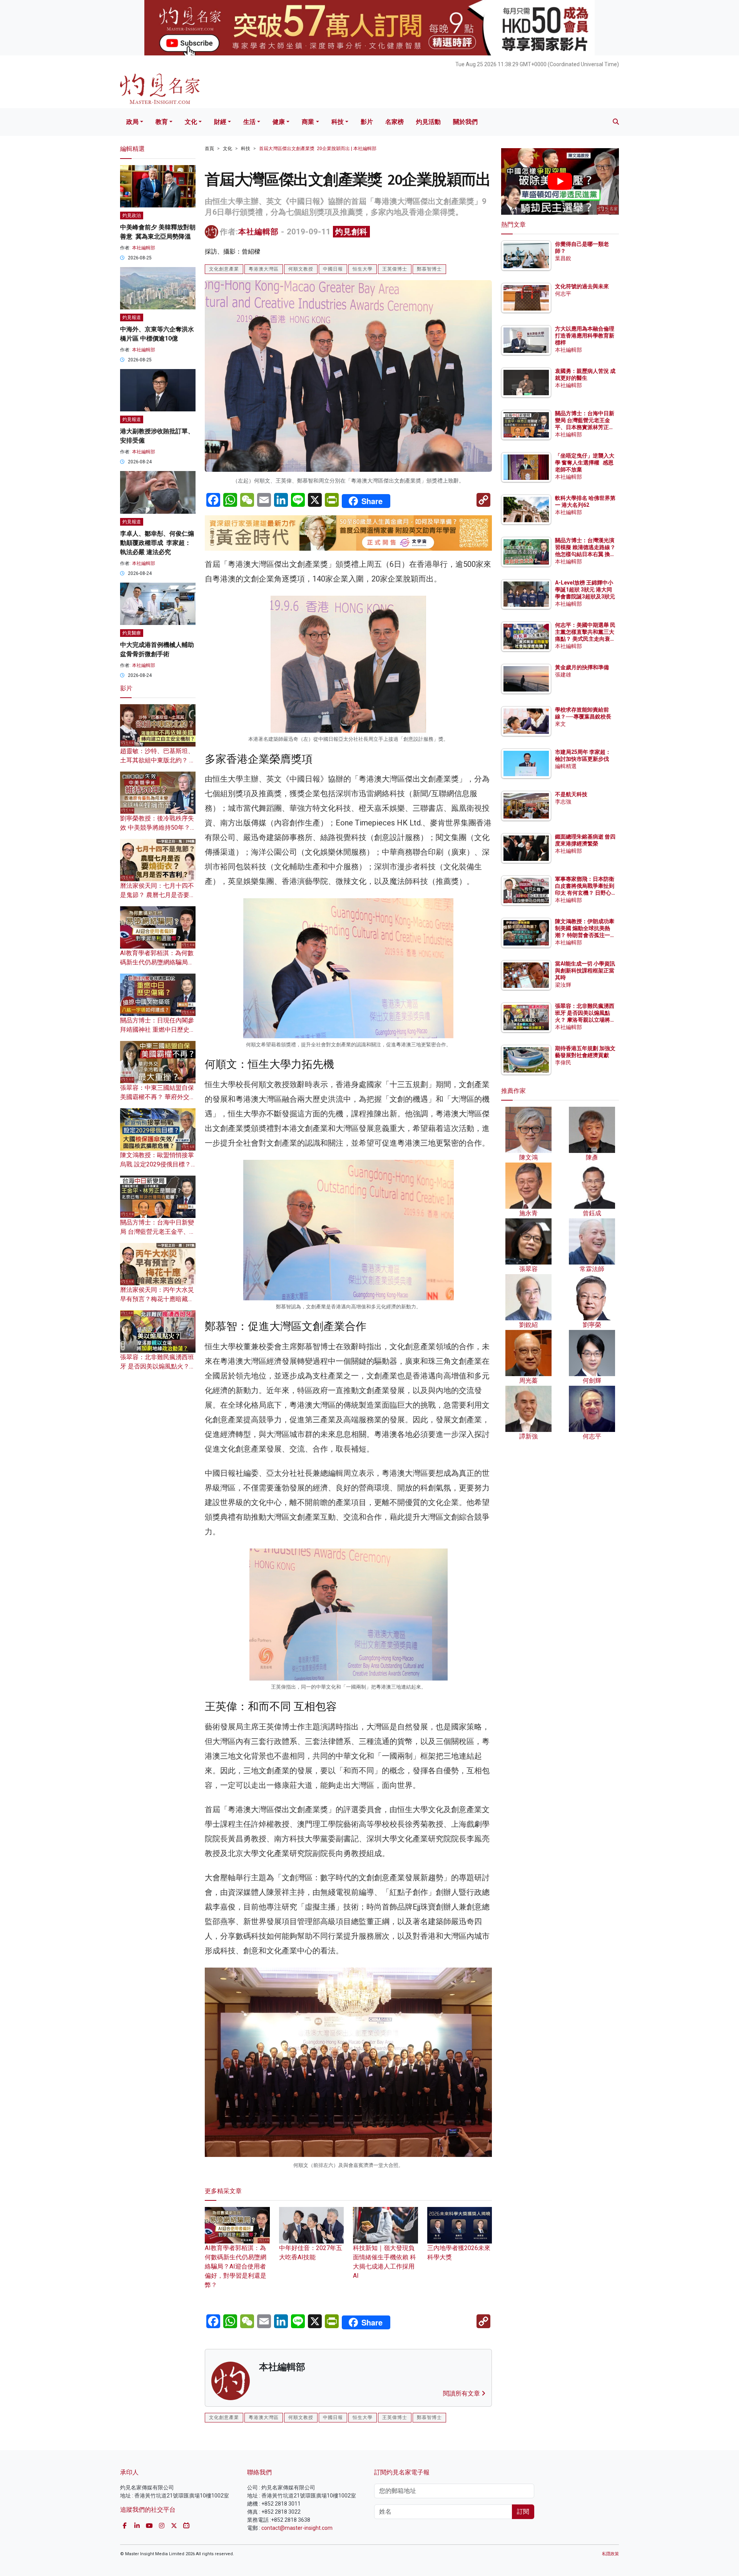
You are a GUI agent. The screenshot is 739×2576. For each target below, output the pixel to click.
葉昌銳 (563, 258)
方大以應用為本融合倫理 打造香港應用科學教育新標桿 (585, 336)
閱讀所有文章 (462, 2393)
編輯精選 (566, 766)
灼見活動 (428, 122)
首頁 (209, 149)
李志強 (563, 802)
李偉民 (563, 1062)
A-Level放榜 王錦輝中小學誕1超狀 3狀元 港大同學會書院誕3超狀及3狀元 (585, 590)
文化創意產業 (224, 269)
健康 (279, 122)
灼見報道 (132, 317)
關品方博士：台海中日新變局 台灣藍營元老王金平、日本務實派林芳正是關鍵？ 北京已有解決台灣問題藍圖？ (585, 427)
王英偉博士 (395, 269)
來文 (560, 724)
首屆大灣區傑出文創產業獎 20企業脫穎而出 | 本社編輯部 (318, 149)
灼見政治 (132, 216)
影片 (367, 122)
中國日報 (333, 269)
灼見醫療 (132, 633)
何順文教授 (301, 269)
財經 (220, 122)
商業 (308, 122)
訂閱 (523, 2512)
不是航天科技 (571, 794)
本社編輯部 (258, 232)
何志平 (563, 294)
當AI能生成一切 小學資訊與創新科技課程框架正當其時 (585, 971)
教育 (162, 122)
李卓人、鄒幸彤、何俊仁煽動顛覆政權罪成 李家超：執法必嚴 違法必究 (157, 543)
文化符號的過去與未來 (582, 286)
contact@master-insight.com (297, 2528)
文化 (191, 122)
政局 (132, 122)
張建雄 (563, 675)
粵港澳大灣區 (264, 269)
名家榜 (395, 122)
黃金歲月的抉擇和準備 (582, 667)
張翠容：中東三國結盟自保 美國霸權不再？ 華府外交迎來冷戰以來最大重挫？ (158, 1097)
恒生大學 (363, 269)
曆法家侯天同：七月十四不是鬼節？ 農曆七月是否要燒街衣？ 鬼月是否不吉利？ (158, 895)
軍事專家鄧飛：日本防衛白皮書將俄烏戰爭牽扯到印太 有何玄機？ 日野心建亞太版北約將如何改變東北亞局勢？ (585, 893)
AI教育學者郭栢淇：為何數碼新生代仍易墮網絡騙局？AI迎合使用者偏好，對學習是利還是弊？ (236, 2266)
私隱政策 (610, 2554)
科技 (338, 122)
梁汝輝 (563, 985)
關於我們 (465, 122)
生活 (249, 122)
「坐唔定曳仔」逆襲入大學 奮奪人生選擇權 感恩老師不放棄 (585, 463)
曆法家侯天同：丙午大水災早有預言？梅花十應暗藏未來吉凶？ (157, 1299)
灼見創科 (351, 232)
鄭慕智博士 (429, 269)
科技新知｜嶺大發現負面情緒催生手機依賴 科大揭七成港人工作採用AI (385, 2262)
